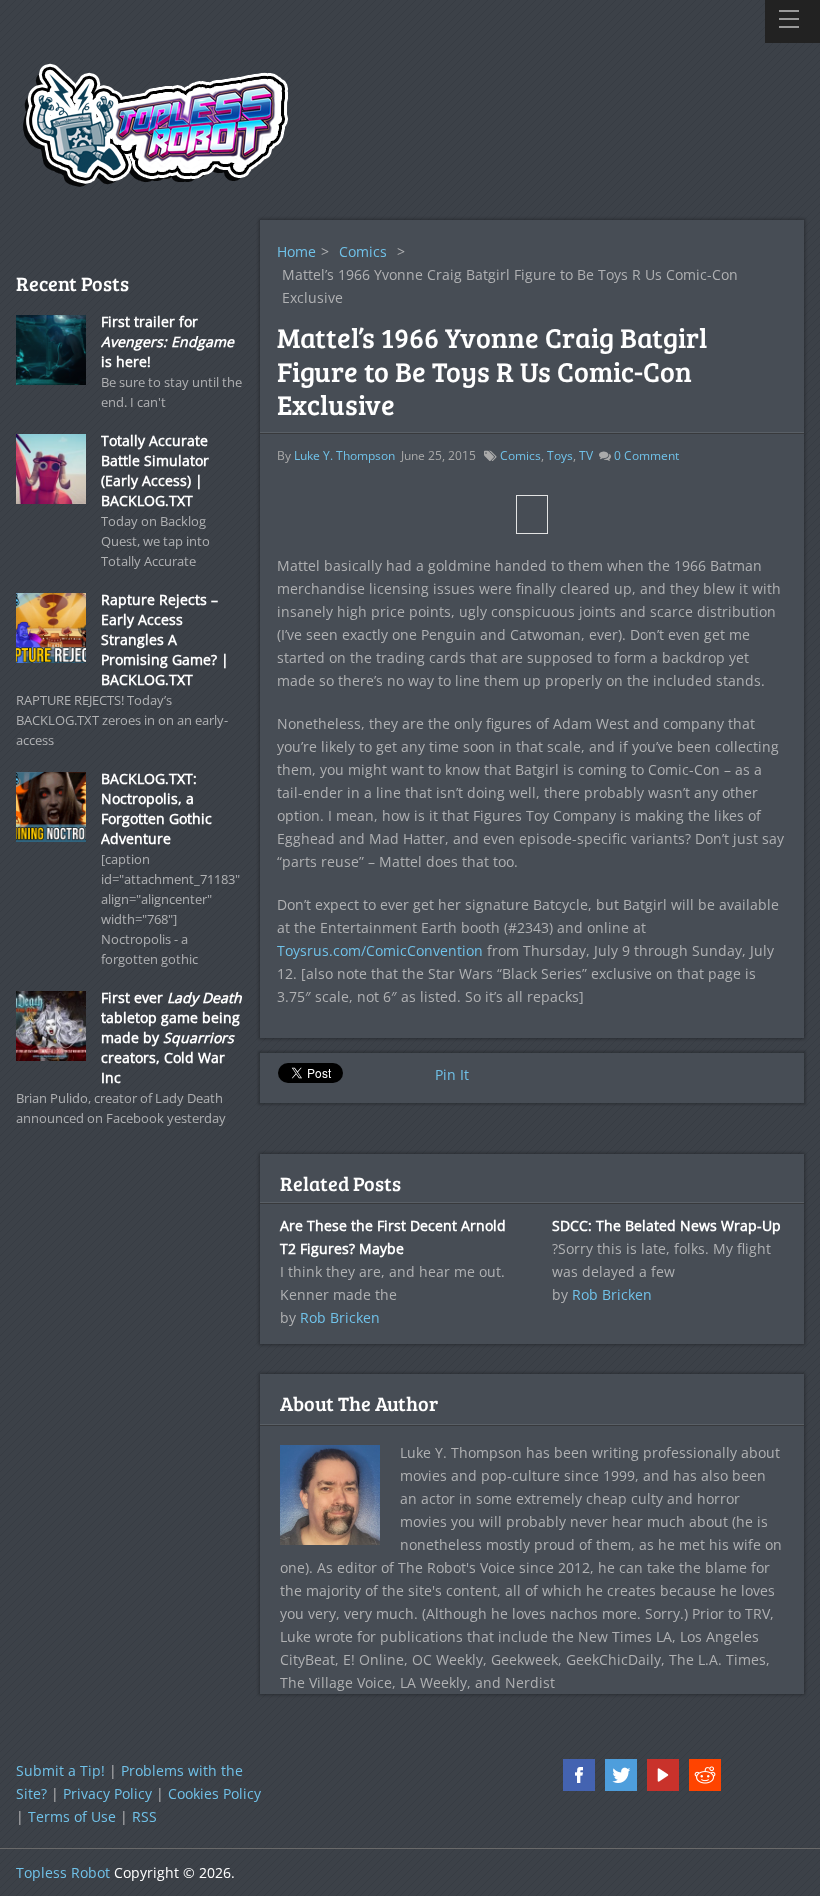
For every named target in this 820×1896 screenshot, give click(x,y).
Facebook (579, 1775)
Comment (646, 455)
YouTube (663, 1775)
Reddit (705, 1775)
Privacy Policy (107, 1793)
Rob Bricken (340, 1317)
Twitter (621, 1775)
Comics (363, 251)
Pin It (452, 1074)
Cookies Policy (214, 1793)
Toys (560, 455)
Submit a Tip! (60, 1770)
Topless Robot (63, 1872)
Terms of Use (72, 1816)
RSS (144, 1816)
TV (586, 455)
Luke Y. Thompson (344, 455)
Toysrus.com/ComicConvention (380, 950)
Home (296, 251)
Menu (792, 21)
